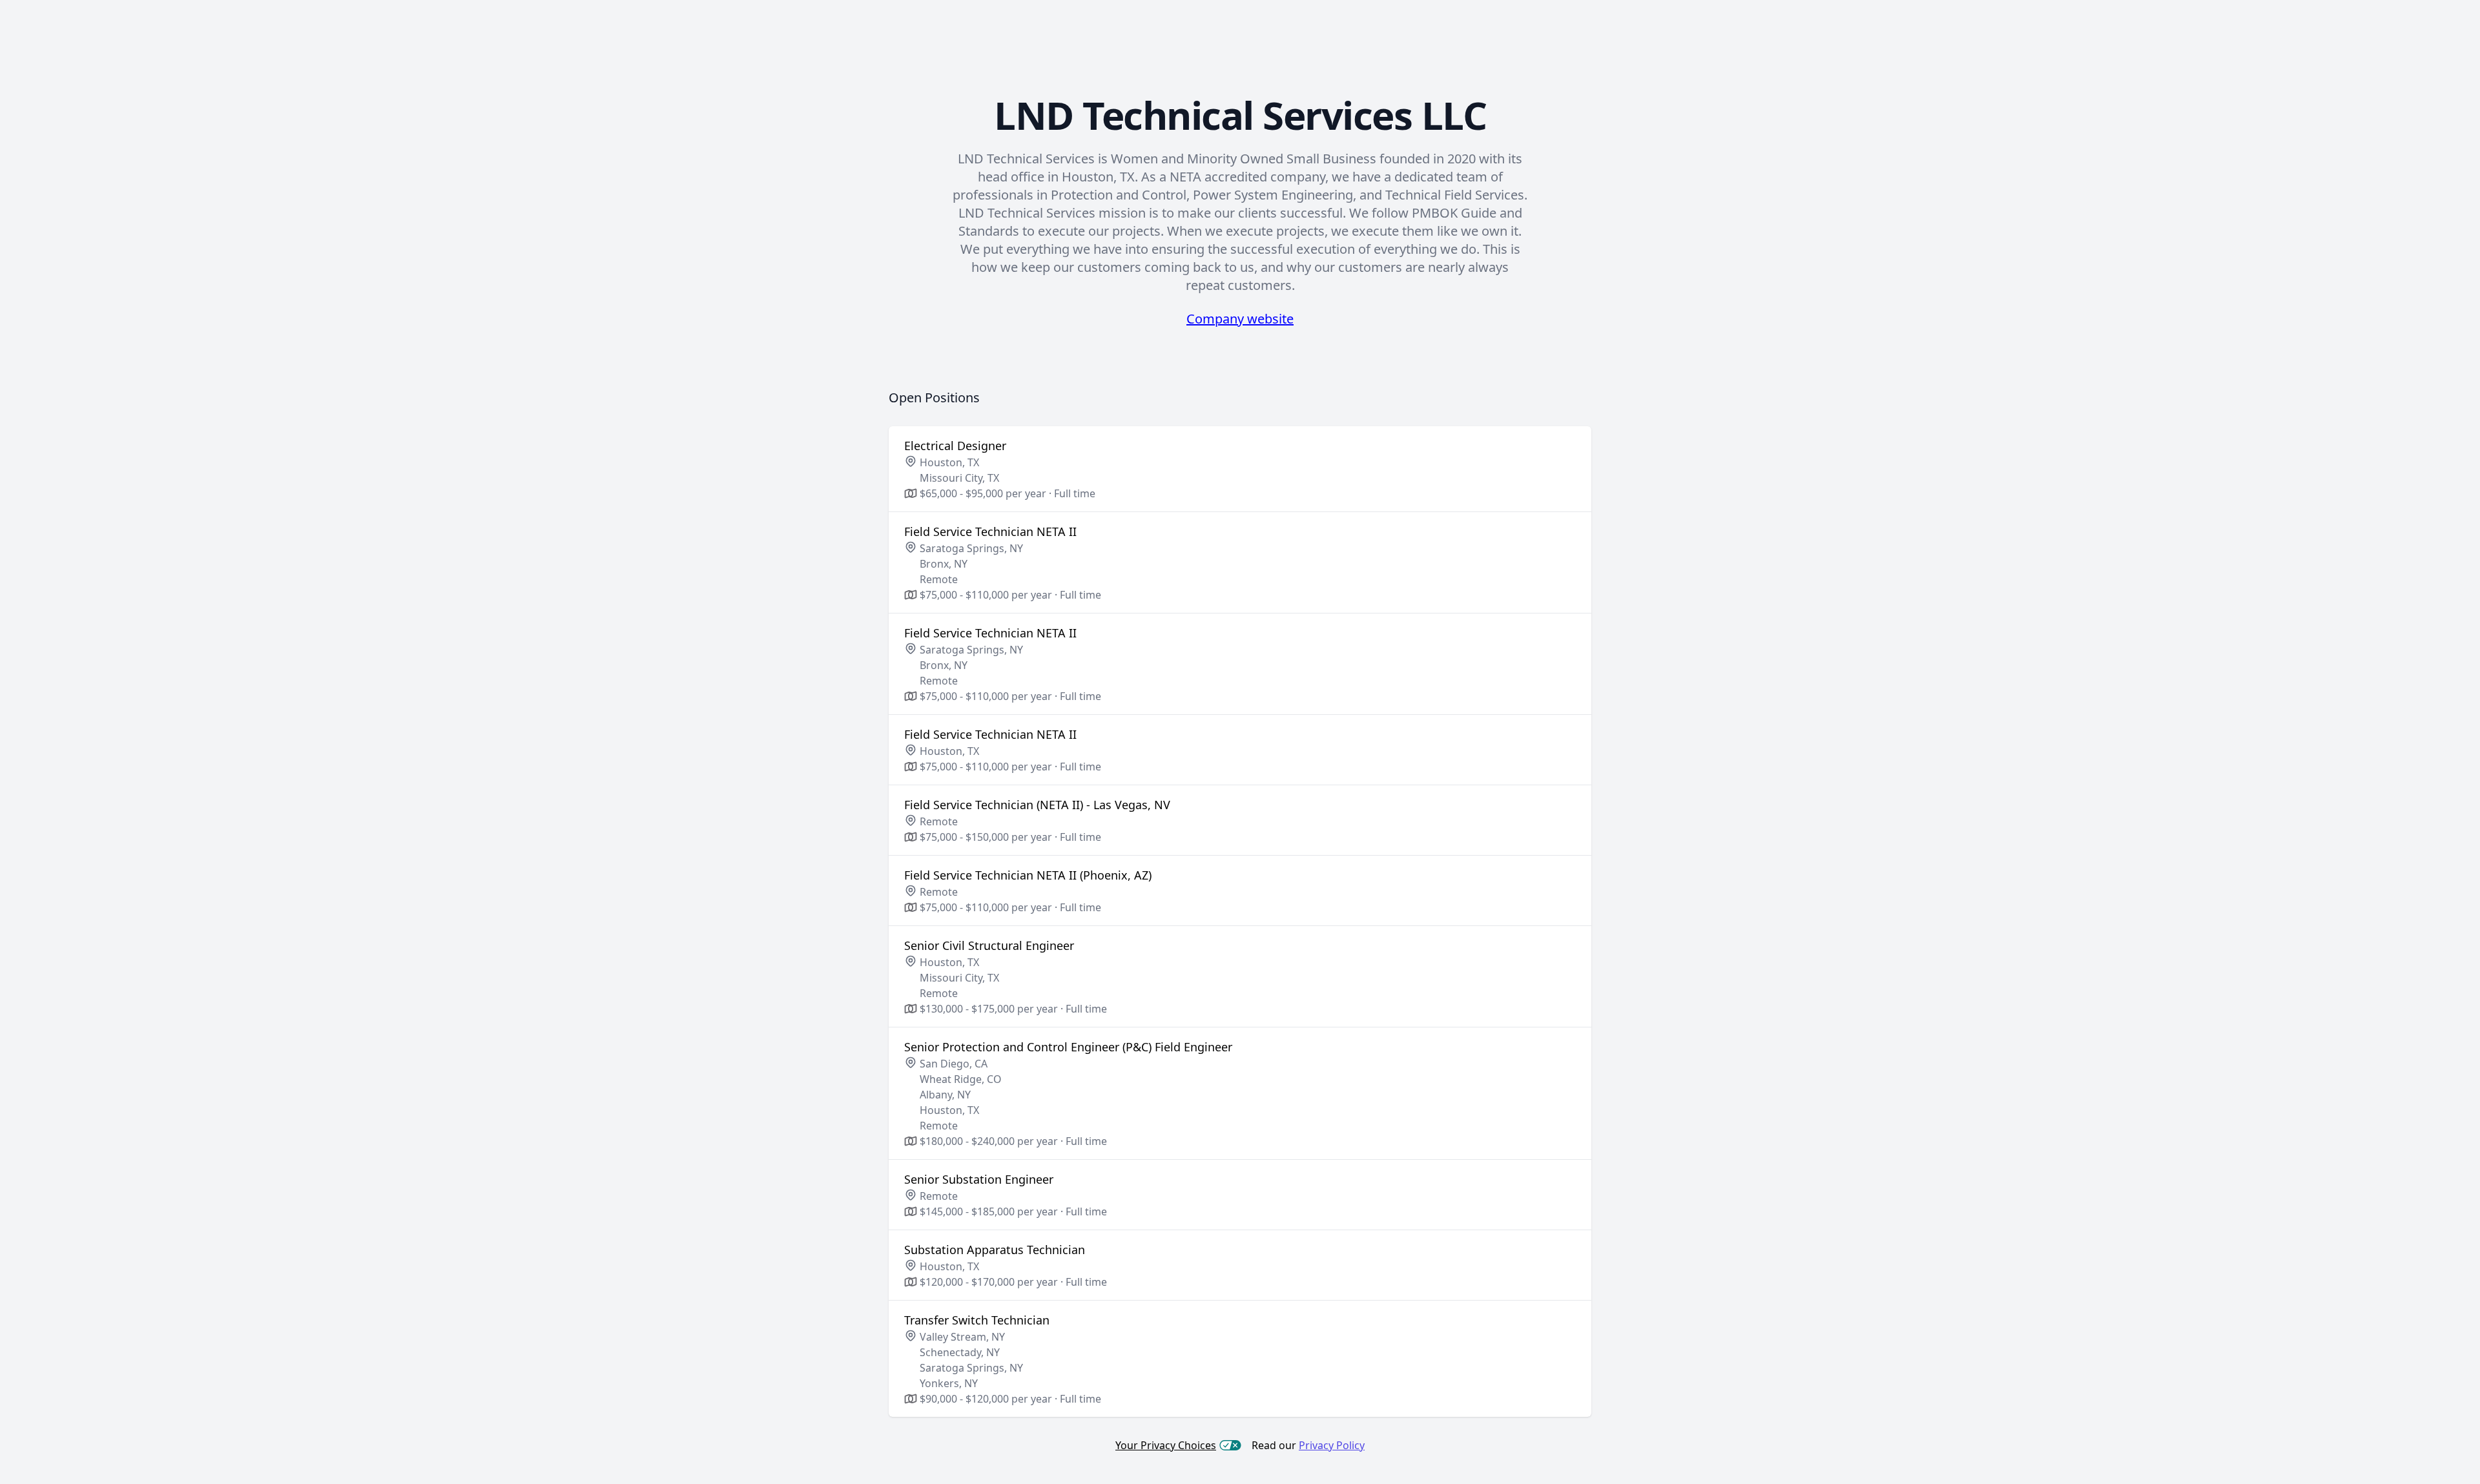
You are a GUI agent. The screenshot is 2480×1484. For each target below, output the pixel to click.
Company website (1240, 319)
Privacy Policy (1332, 1445)
